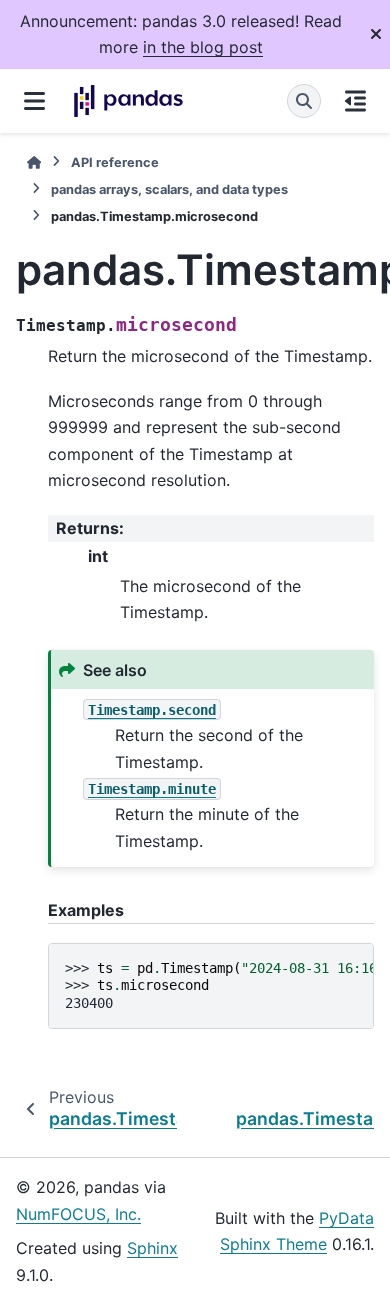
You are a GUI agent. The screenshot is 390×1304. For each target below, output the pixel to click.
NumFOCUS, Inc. (78, 1214)
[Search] (304, 101)
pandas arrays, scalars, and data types (169, 189)
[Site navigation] (34, 101)
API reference (115, 162)
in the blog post (203, 47)
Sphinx (152, 1248)
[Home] (34, 162)
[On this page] (355, 101)
